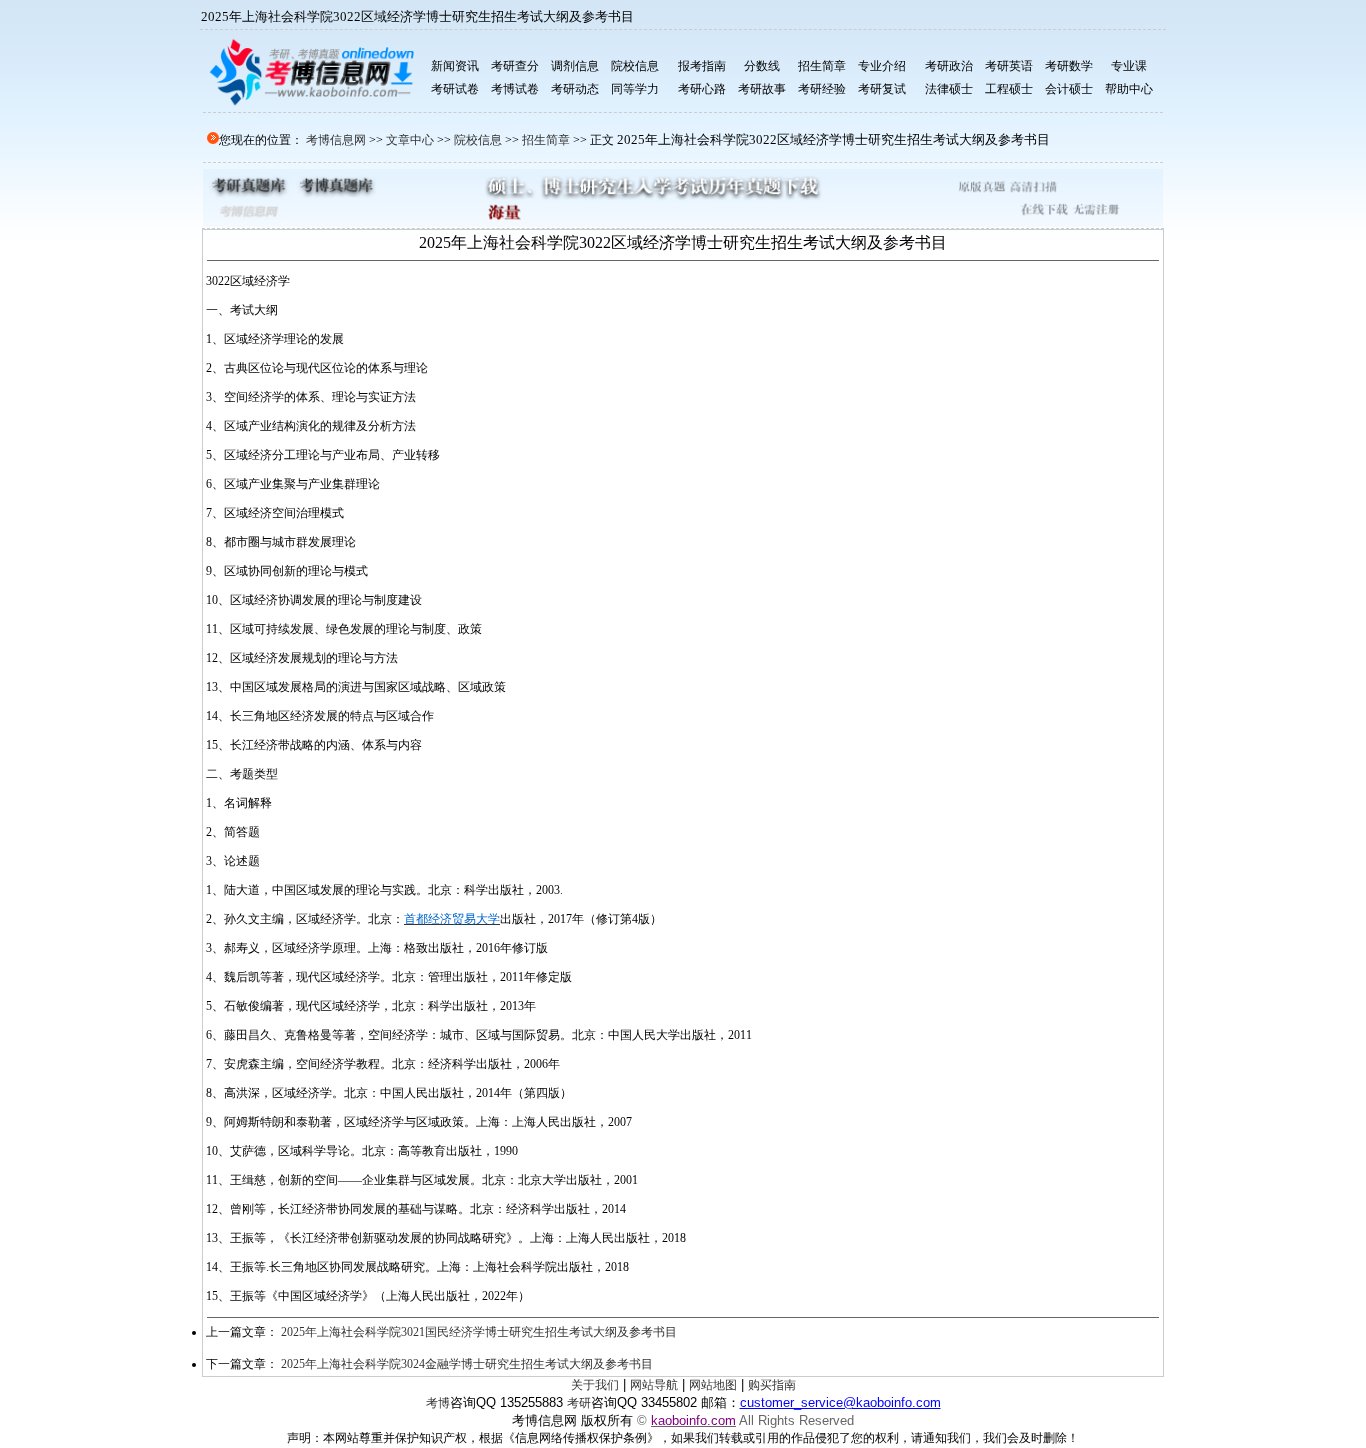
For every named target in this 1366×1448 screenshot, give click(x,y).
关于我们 (595, 1385)
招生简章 (546, 140)
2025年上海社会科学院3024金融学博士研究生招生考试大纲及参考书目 (467, 1364)
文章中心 (410, 140)
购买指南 (772, 1385)
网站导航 (654, 1385)
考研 (579, 1403)
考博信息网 (336, 140)
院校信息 (478, 140)
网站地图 (713, 1385)
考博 (438, 1403)
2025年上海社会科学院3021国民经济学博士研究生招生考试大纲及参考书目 (479, 1332)
